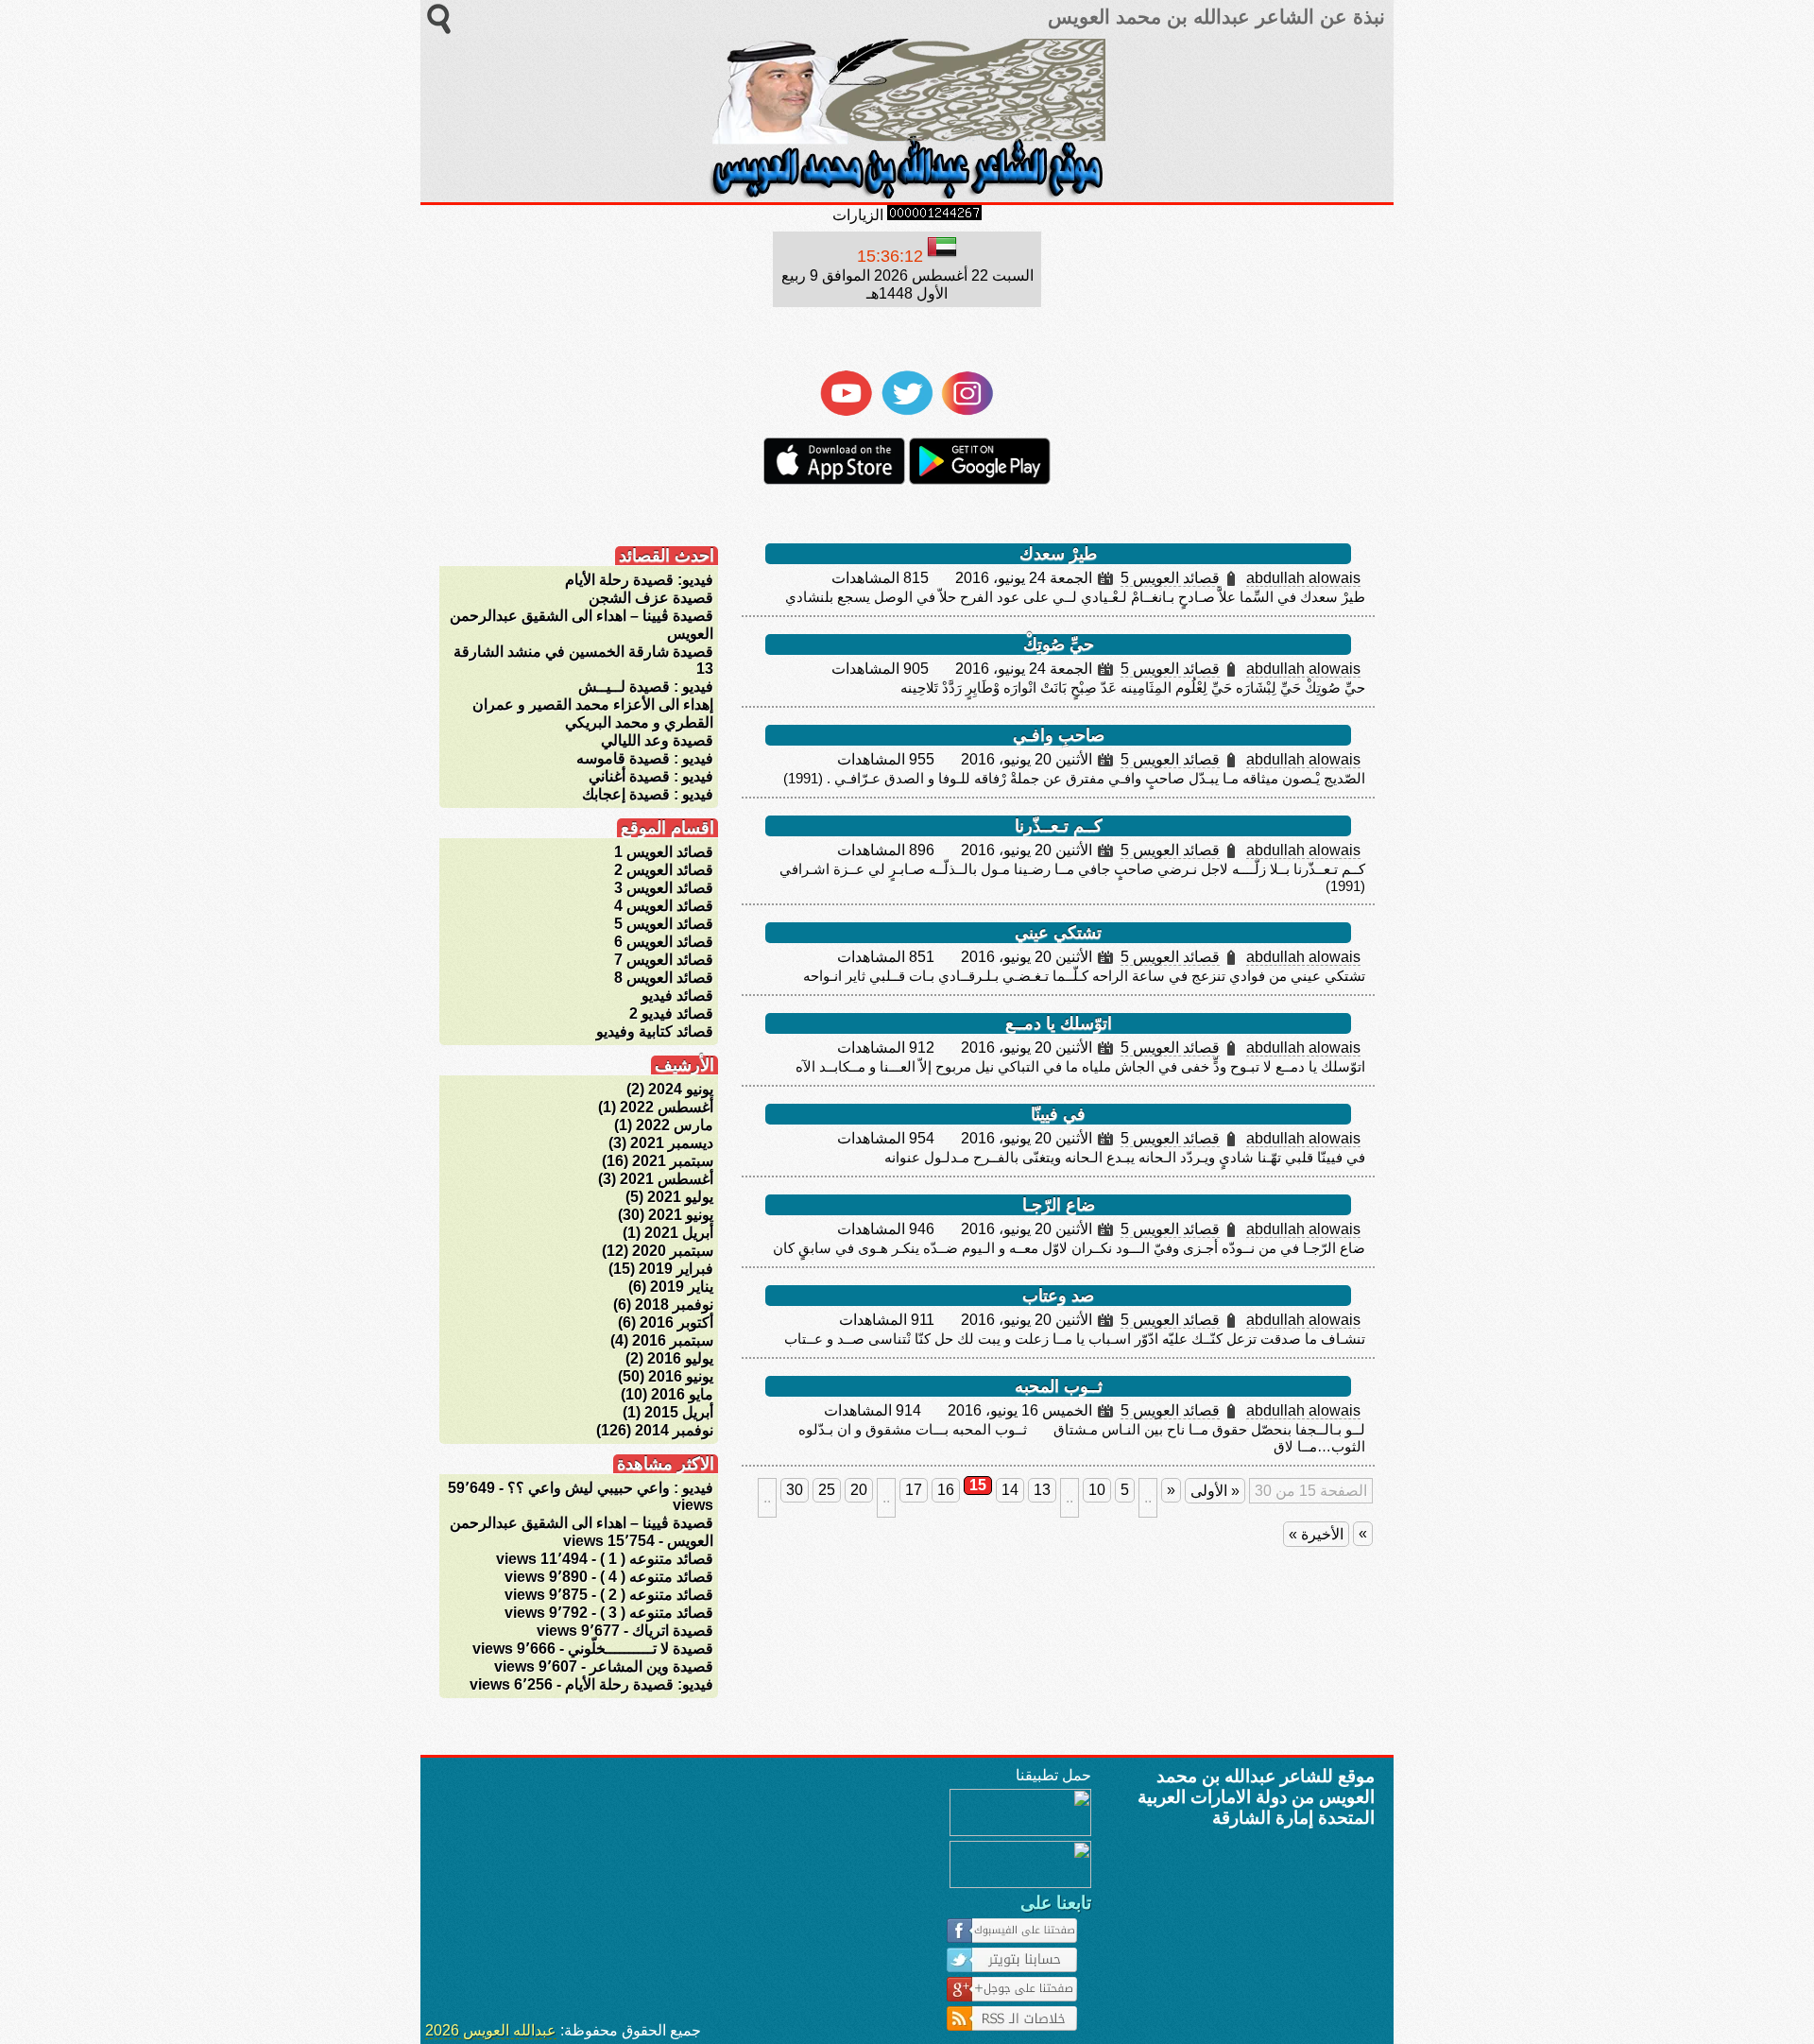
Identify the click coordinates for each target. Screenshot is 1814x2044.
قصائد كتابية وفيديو (655, 1031)
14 (1010, 1490)
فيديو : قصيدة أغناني (651, 776)
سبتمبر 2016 (673, 1340)
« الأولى (1215, 1491)
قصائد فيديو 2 (671, 1013)
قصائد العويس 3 (664, 888)
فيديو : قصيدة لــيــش (646, 687)
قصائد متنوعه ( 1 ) (657, 1559)
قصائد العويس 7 (664, 960)
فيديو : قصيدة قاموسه (645, 758)
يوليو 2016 (680, 1358)
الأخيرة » (1316, 1534)
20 (859, 1490)
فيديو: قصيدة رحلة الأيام (639, 580)
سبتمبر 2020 (673, 1251)
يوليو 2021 (680, 1197)
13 (1042, 1490)
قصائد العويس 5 (1170, 578)
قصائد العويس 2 (664, 870)
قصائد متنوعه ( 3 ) (657, 1613)
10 (1097, 1490)
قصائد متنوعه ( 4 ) (657, 1577)
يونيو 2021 (681, 1215)
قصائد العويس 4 (664, 906)
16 (946, 1490)
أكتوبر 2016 (676, 1323)
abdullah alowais (1303, 578)
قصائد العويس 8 (664, 978)
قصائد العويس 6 (664, 942)
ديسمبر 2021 (672, 1143)
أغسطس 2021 (667, 1179)
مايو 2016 (682, 1394)
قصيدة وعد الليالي (657, 740)
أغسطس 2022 (667, 1107)
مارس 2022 (675, 1125)
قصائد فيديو (677, 996)
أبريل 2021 (679, 1233)
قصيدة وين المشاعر (651, 1666)
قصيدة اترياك (673, 1631)
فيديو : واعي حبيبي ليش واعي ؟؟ (610, 1488)
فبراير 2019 (676, 1269)
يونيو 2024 (681, 1089)
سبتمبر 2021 (673, 1161)
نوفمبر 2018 (674, 1305)
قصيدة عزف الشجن (651, 598)
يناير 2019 (682, 1287)
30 (795, 1490)
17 (914, 1490)
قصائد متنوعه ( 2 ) (657, 1595)
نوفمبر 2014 (674, 1430)
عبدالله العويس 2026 (491, 2030)
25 (827, 1490)
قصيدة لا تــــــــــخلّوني (641, 1649)
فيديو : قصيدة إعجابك (648, 794)
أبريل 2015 (679, 1412)
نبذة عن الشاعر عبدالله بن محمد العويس (1214, 17)
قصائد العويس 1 (664, 852)
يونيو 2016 (681, 1376)
